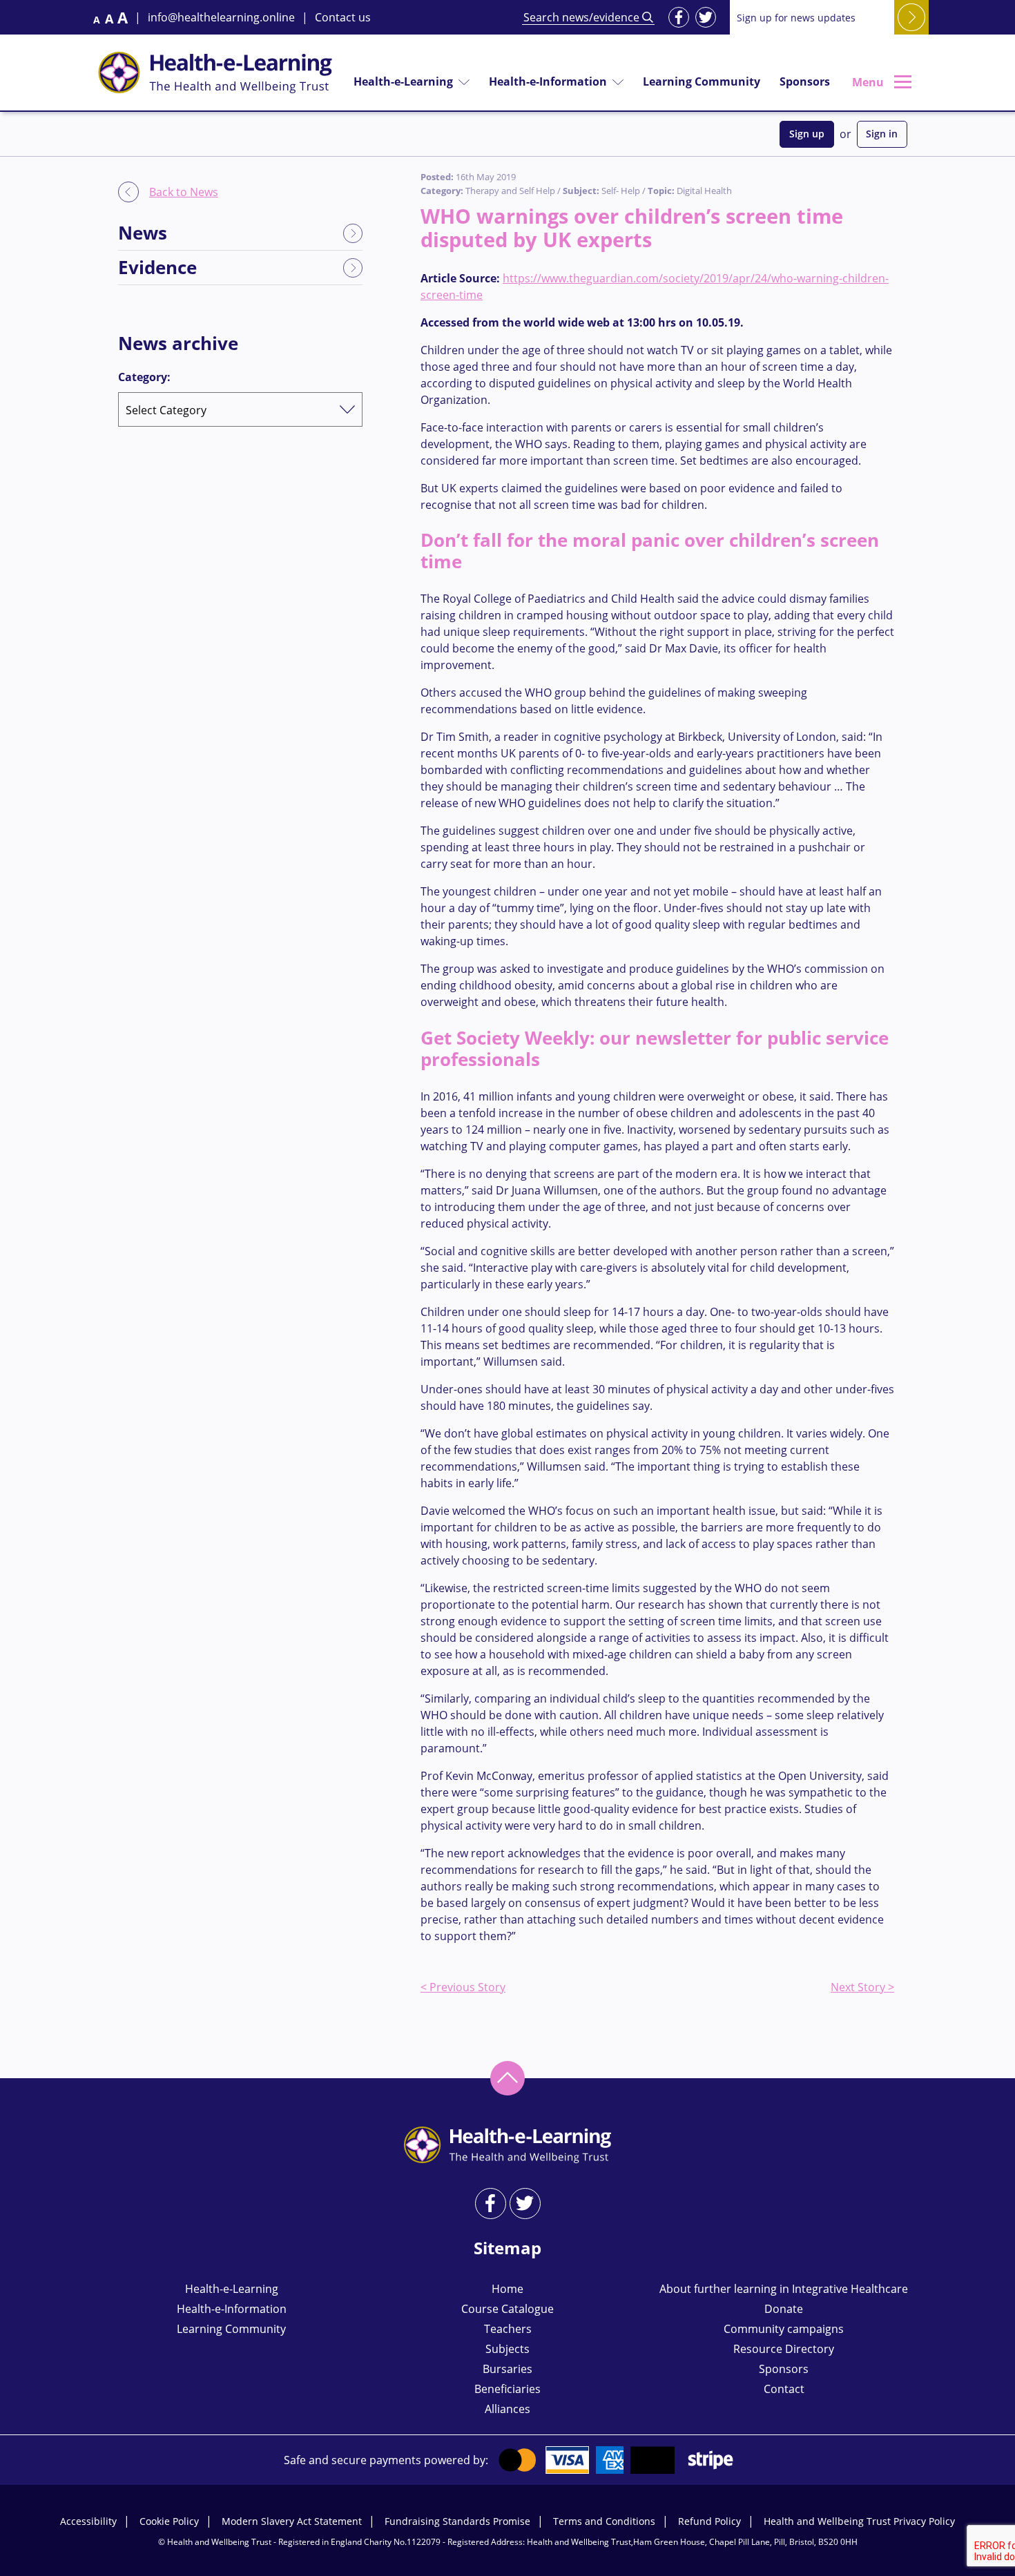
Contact (784, 2389)
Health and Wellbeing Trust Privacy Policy (859, 2521)
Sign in (882, 134)
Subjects (507, 2349)
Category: (144, 377)
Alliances (507, 2409)
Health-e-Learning (403, 81)
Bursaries (507, 2369)
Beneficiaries (507, 2389)
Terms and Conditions (604, 2521)
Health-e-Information (548, 81)
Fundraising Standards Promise (457, 2521)
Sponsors (805, 81)
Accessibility (88, 2521)
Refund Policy (709, 2521)
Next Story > (862, 1987)
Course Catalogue (507, 2309)
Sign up (807, 134)
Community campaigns (784, 2329)
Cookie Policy (169, 2521)
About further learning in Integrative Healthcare (784, 2289)
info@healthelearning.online (221, 17)
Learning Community (702, 81)
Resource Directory (784, 2349)
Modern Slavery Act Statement (292, 2521)
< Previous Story (463, 1987)
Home (507, 2289)
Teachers (508, 2329)
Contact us (343, 17)
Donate (784, 2309)
